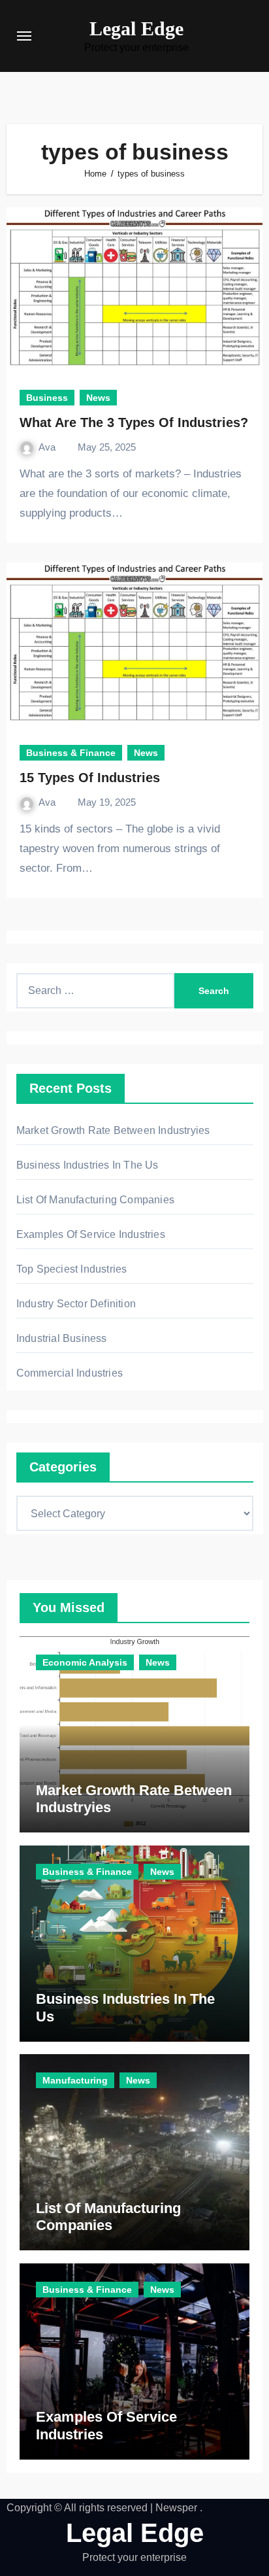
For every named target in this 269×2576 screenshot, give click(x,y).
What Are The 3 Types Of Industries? (134, 422)
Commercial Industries (70, 1373)
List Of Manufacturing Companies (95, 1200)
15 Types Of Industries (90, 778)
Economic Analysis (85, 1662)
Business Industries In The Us (87, 1165)
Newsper (176, 2508)
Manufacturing (75, 2080)
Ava (48, 447)
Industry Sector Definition (76, 1304)
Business (47, 398)
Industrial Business (62, 1338)
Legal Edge (136, 28)
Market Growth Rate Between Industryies (113, 1130)
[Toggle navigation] (24, 36)
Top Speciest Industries (72, 1269)
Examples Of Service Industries (91, 1234)
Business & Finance (71, 753)
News (98, 398)
